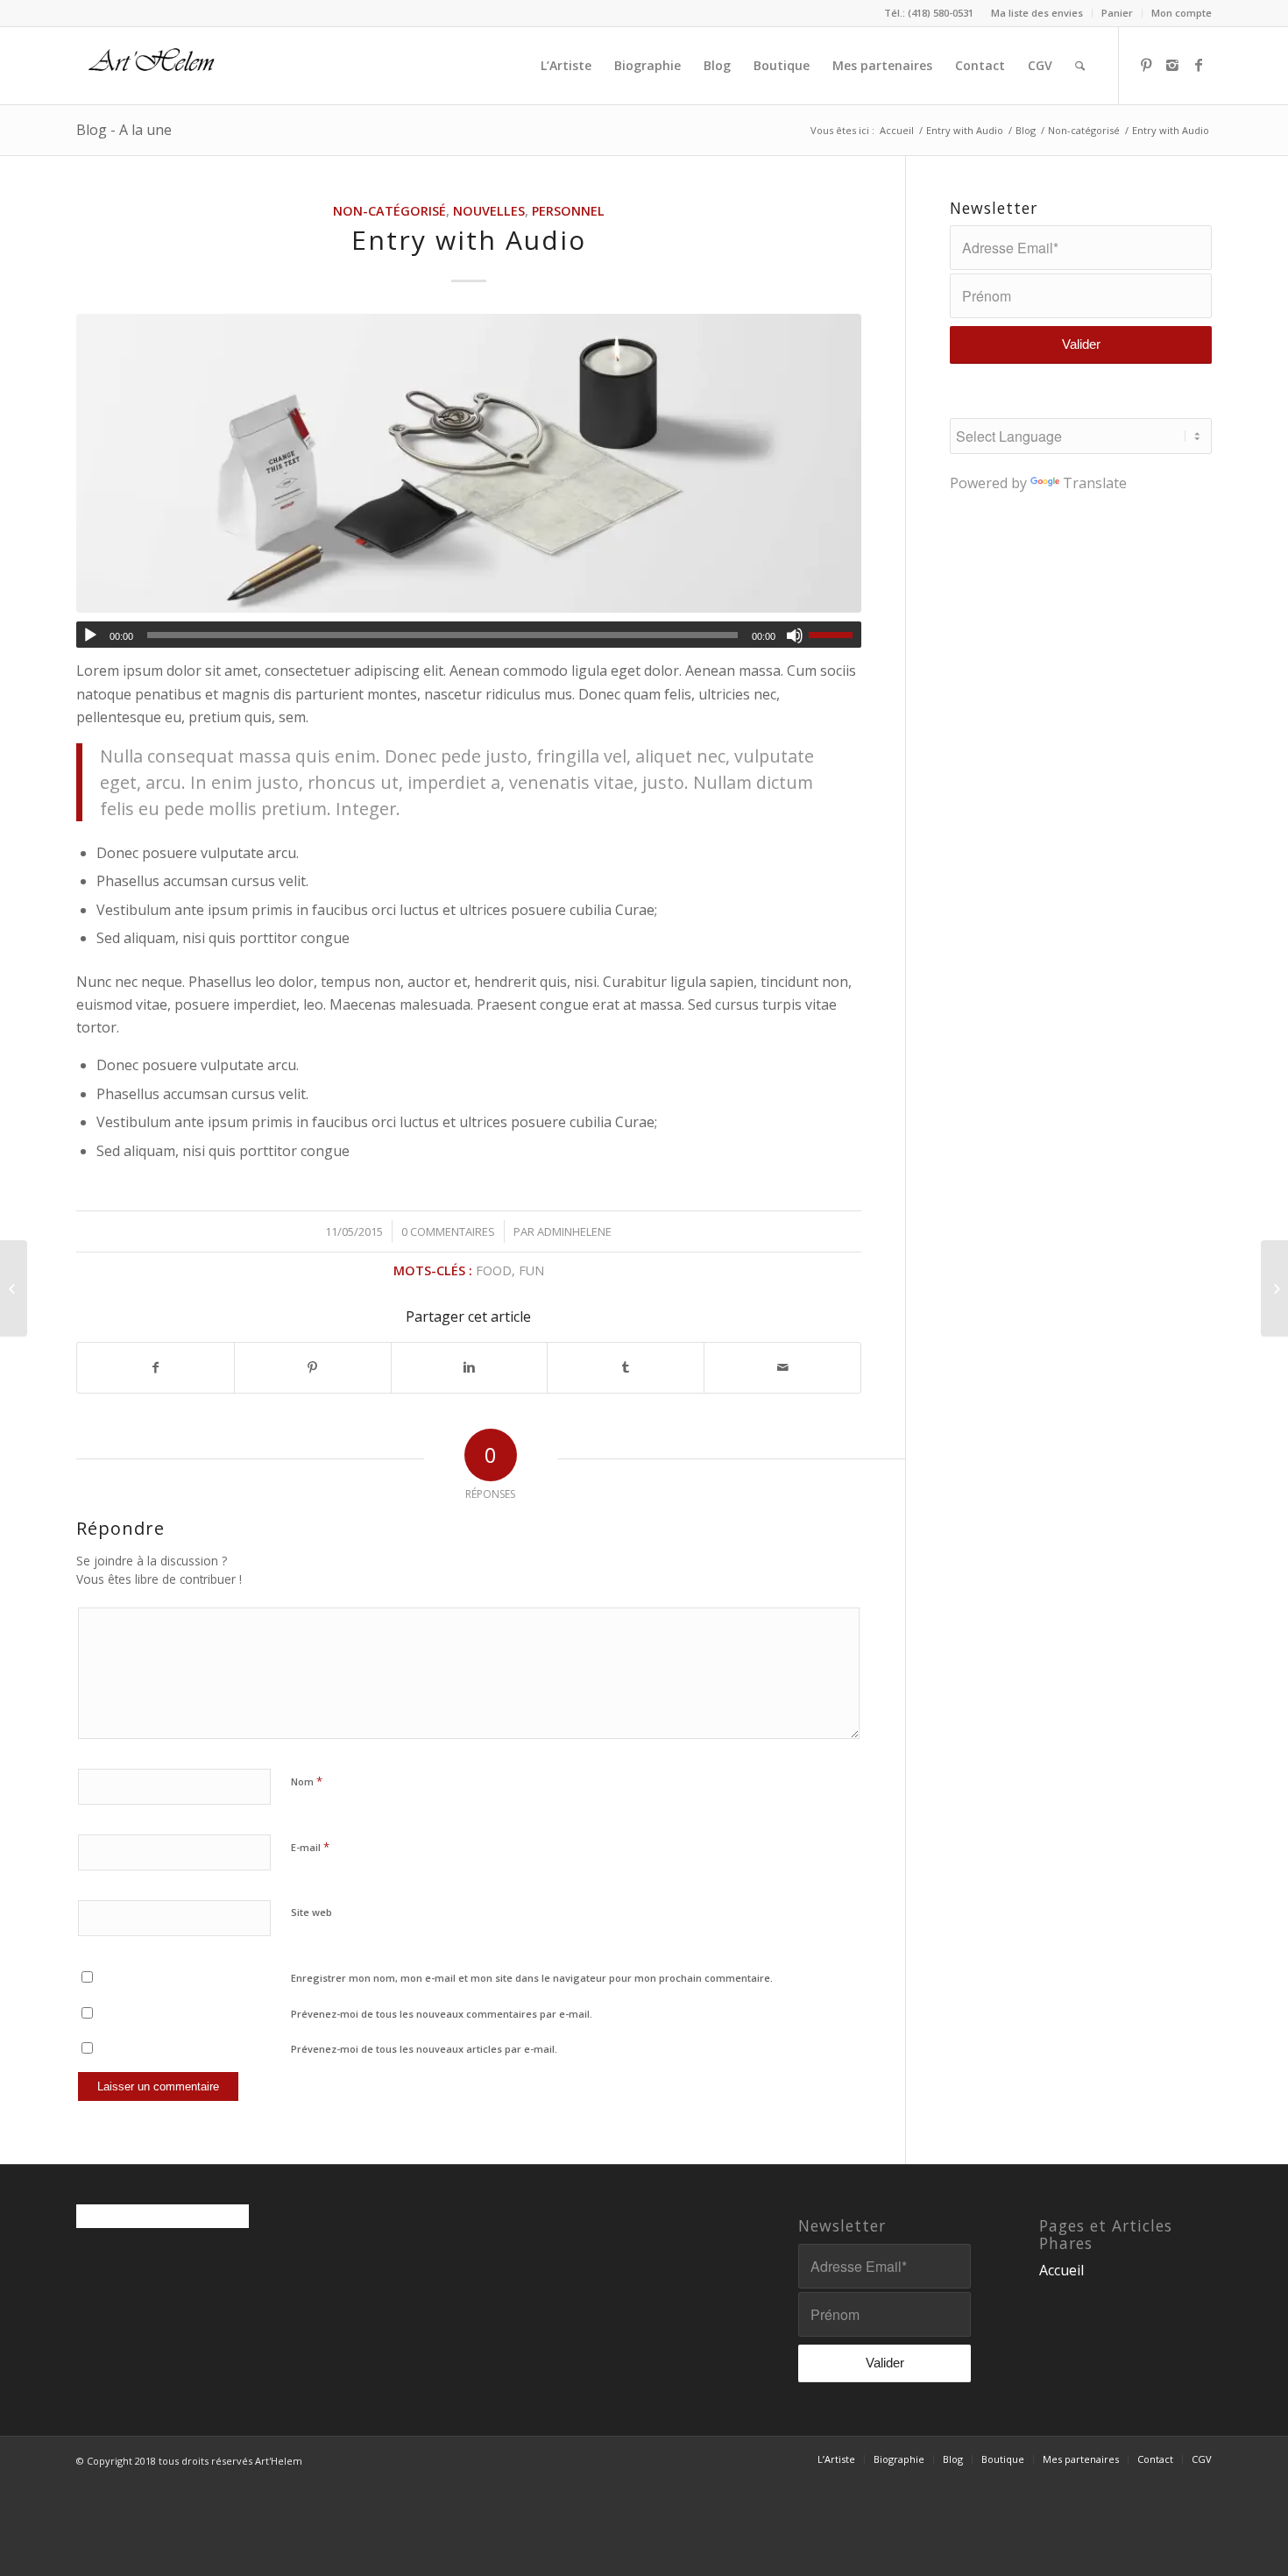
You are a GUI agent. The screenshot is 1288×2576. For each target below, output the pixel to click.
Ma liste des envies (1037, 13)
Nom (307, 1781)
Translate (1095, 483)
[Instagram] (1172, 65)
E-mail (310, 1847)
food (494, 1270)
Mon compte (1182, 13)
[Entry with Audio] (469, 463)
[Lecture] (90, 635)
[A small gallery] (14, 1288)
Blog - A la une (124, 130)
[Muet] (795, 635)
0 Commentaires (448, 1231)
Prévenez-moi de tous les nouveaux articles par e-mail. (424, 2049)
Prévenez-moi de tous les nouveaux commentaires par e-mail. (442, 2014)
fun (531, 1270)
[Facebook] (1199, 65)
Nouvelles (489, 211)
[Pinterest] (1146, 65)
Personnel (568, 211)
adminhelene (574, 1231)
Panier (1117, 13)
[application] (469, 635)
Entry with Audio (965, 130)
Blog (1026, 130)
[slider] (835, 635)
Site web (311, 1912)
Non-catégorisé (1084, 130)
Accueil (897, 130)
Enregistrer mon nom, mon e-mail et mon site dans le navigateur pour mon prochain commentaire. (532, 1978)
